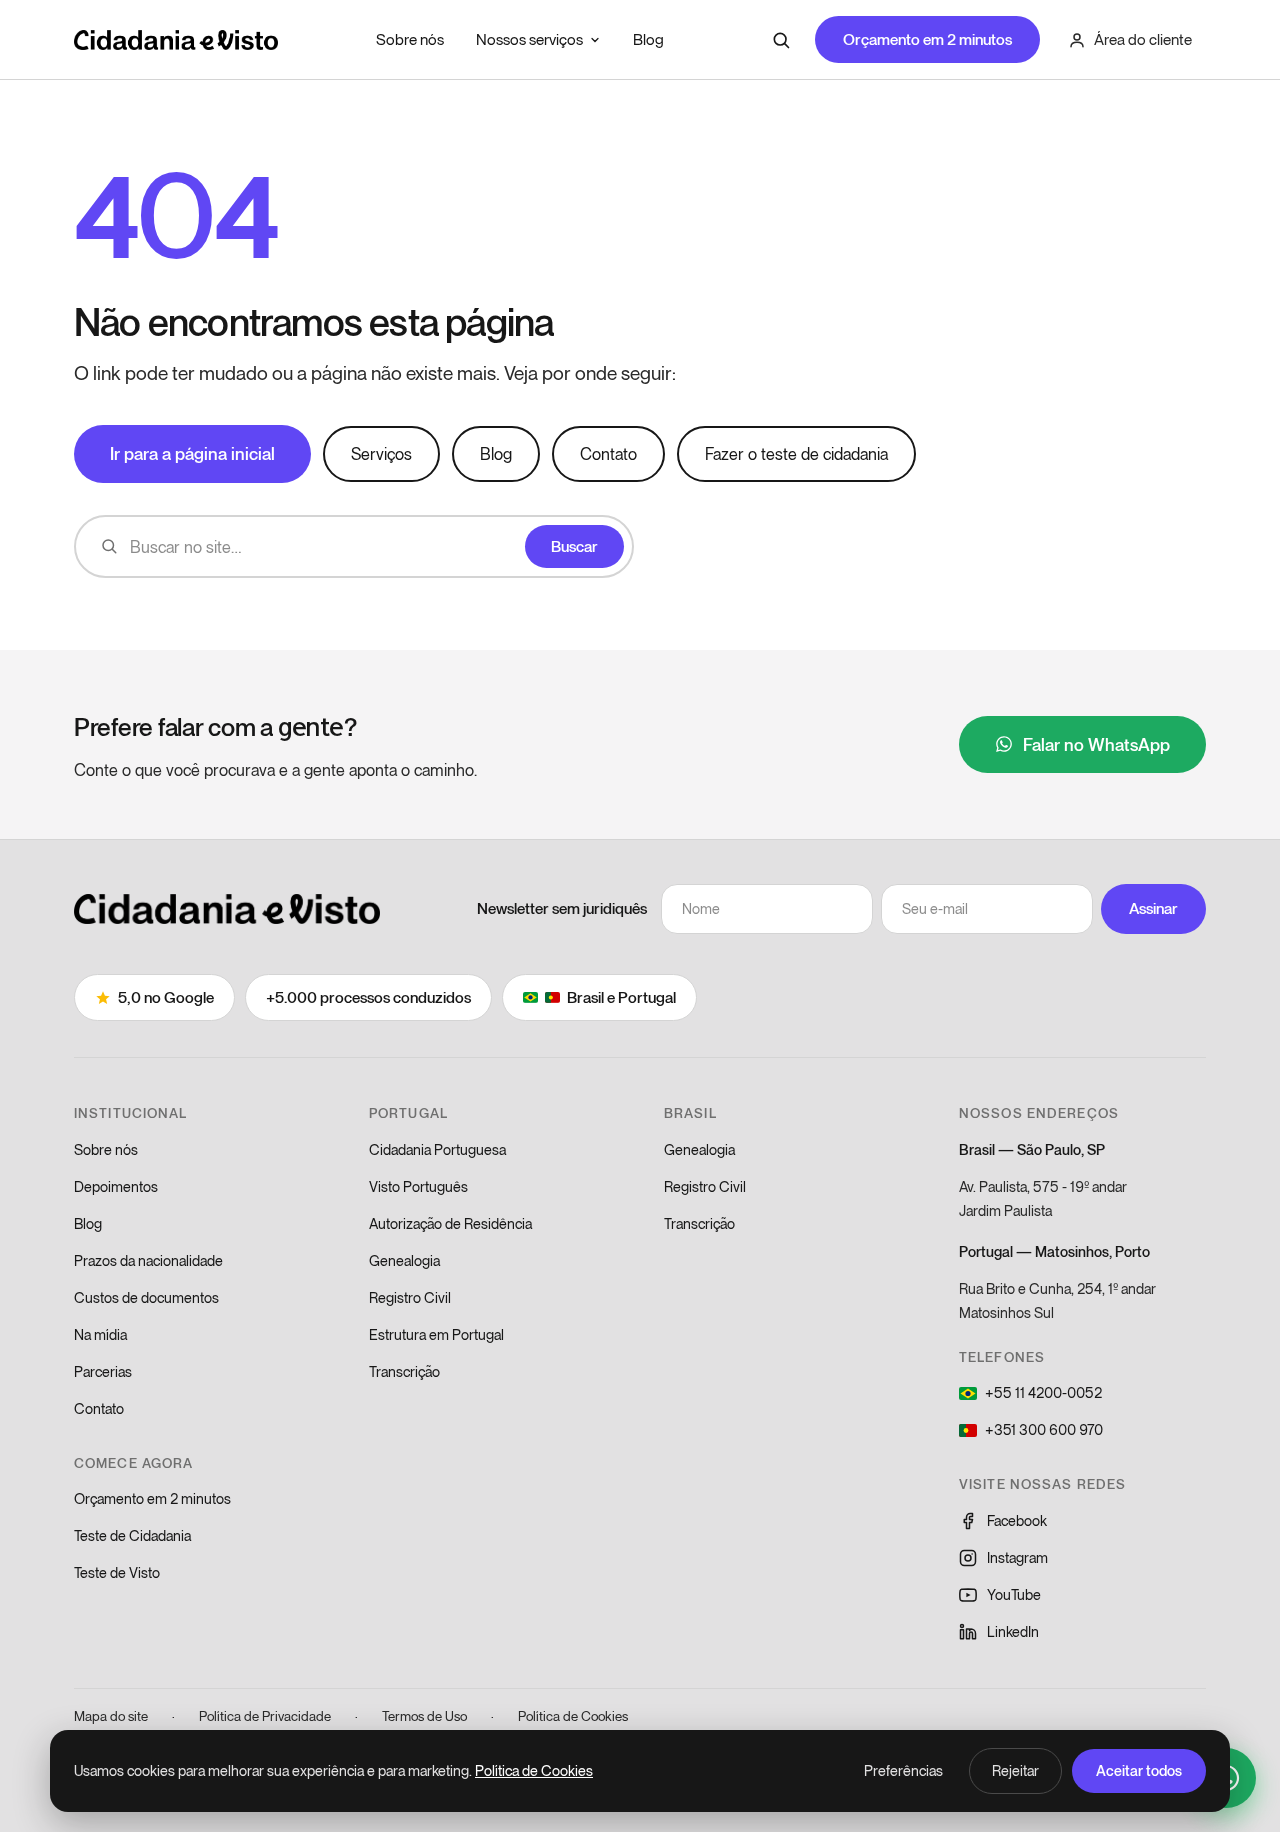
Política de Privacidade (265, 1716)
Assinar (1153, 908)
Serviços (381, 453)
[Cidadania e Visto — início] (176, 40)
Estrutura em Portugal (436, 1334)
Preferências (903, 1770)
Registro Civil (410, 1297)
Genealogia (404, 1260)
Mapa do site (111, 1716)
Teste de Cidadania (132, 1535)
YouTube (1014, 1594)
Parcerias (103, 1371)
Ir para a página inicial (192, 453)
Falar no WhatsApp (1096, 744)
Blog (648, 39)
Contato (608, 453)
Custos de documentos (146, 1297)
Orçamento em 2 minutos (927, 39)
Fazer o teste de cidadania (796, 453)
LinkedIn (1013, 1631)
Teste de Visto (117, 1572)
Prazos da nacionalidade (148, 1260)
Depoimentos (116, 1186)
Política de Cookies (573, 1716)
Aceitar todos (1139, 1770)
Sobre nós (410, 39)
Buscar (574, 546)
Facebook (1017, 1520)
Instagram (1017, 1557)
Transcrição (404, 1371)
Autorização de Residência (450, 1223)
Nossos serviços (529, 39)
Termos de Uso (424, 1716)
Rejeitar (1015, 1770)
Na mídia (100, 1334)
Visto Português (418, 1186)
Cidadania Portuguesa (437, 1149)
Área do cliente (1143, 39)
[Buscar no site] (781, 40)
